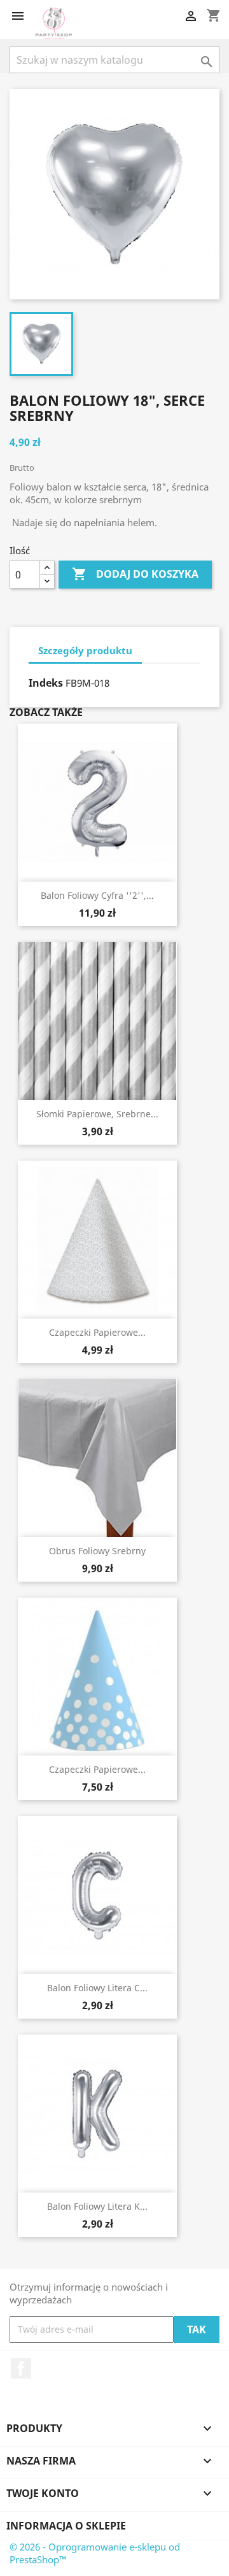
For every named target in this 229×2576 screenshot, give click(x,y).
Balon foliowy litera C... (97, 1988)
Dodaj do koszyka (135, 574)
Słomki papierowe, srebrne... (97, 1114)
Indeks (46, 683)
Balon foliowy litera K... (97, 2206)
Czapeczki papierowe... (97, 1332)
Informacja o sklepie (66, 2526)
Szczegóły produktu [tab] (85, 650)
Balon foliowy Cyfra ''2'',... (97, 895)
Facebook (21, 2368)
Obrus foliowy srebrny (97, 1551)
